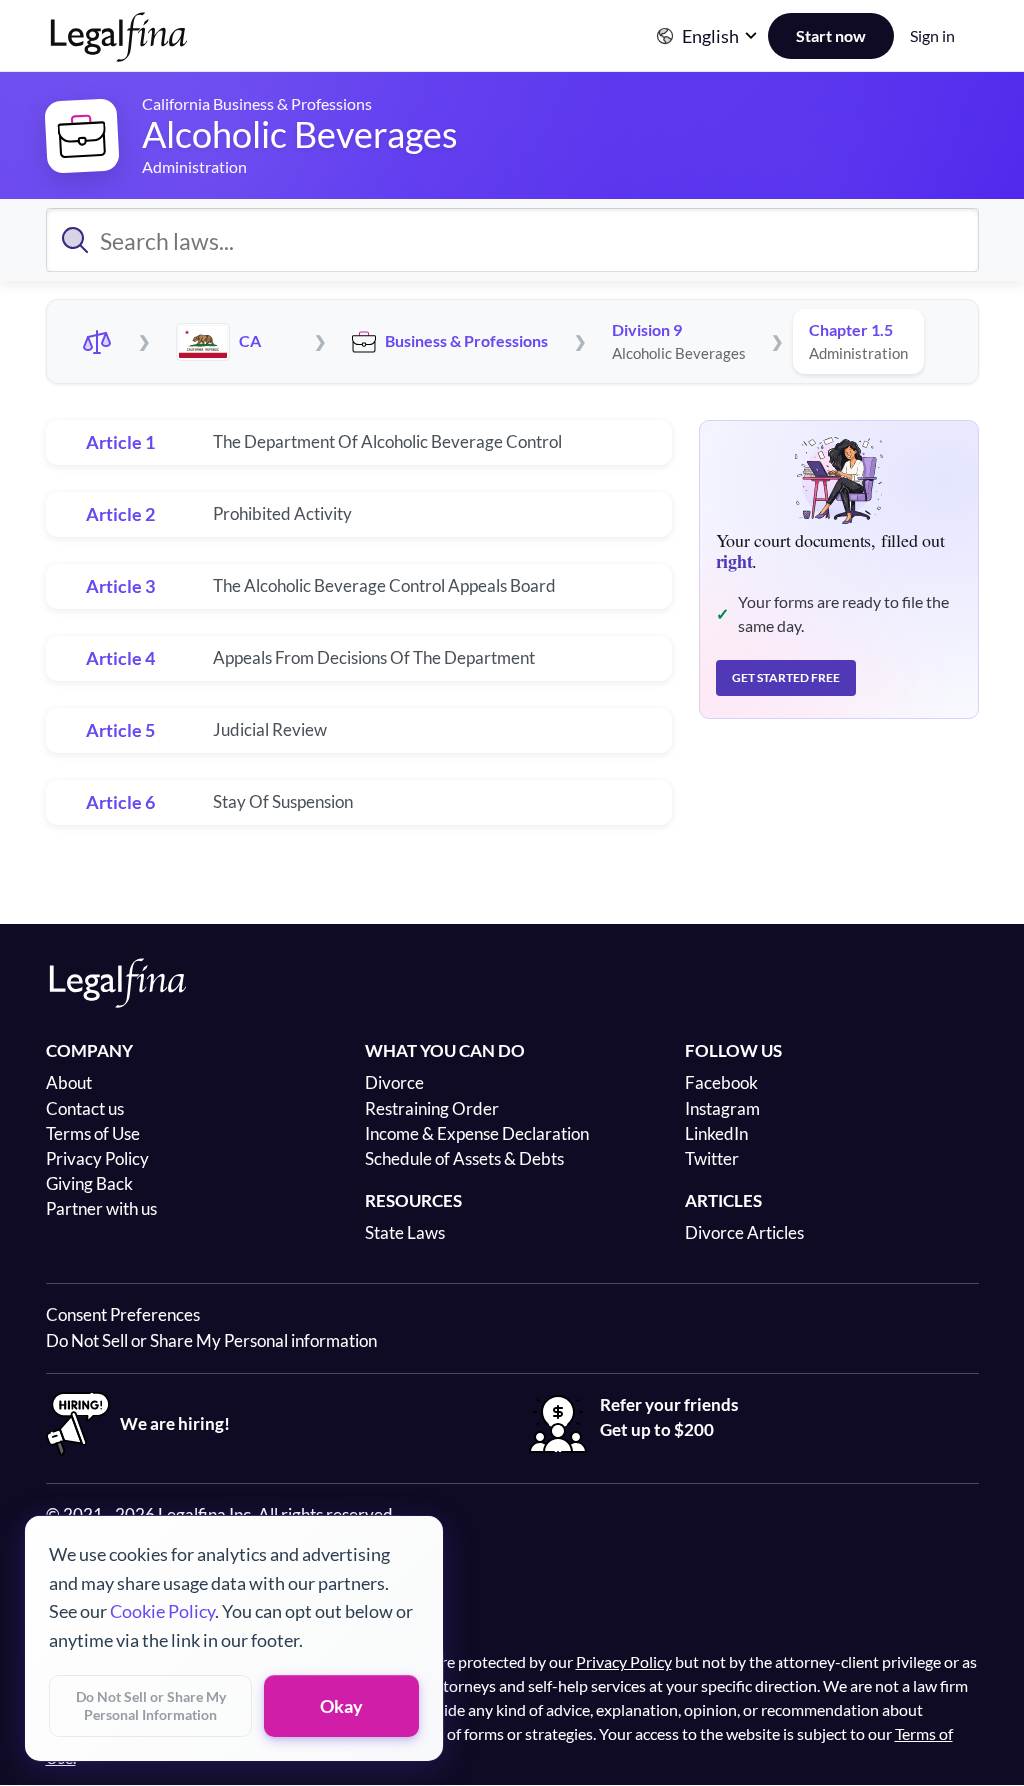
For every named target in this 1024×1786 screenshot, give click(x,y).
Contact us (85, 1108)
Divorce (394, 1082)
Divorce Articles (744, 1232)
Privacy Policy (97, 1158)
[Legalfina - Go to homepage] (119, 54)
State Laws (405, 1232)
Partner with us (101, 1208)
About (69, 1082)
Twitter (712, 1158)
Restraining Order (432, 1108)
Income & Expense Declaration (477, 1133)
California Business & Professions (257, 103)
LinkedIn (716, 1133)
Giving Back (89, 1183)
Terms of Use (93, 1133)
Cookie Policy (162, 1611)
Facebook (721, 1082)
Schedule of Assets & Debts (464, 1158)
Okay (341, 1706)
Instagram (722, 1108)
